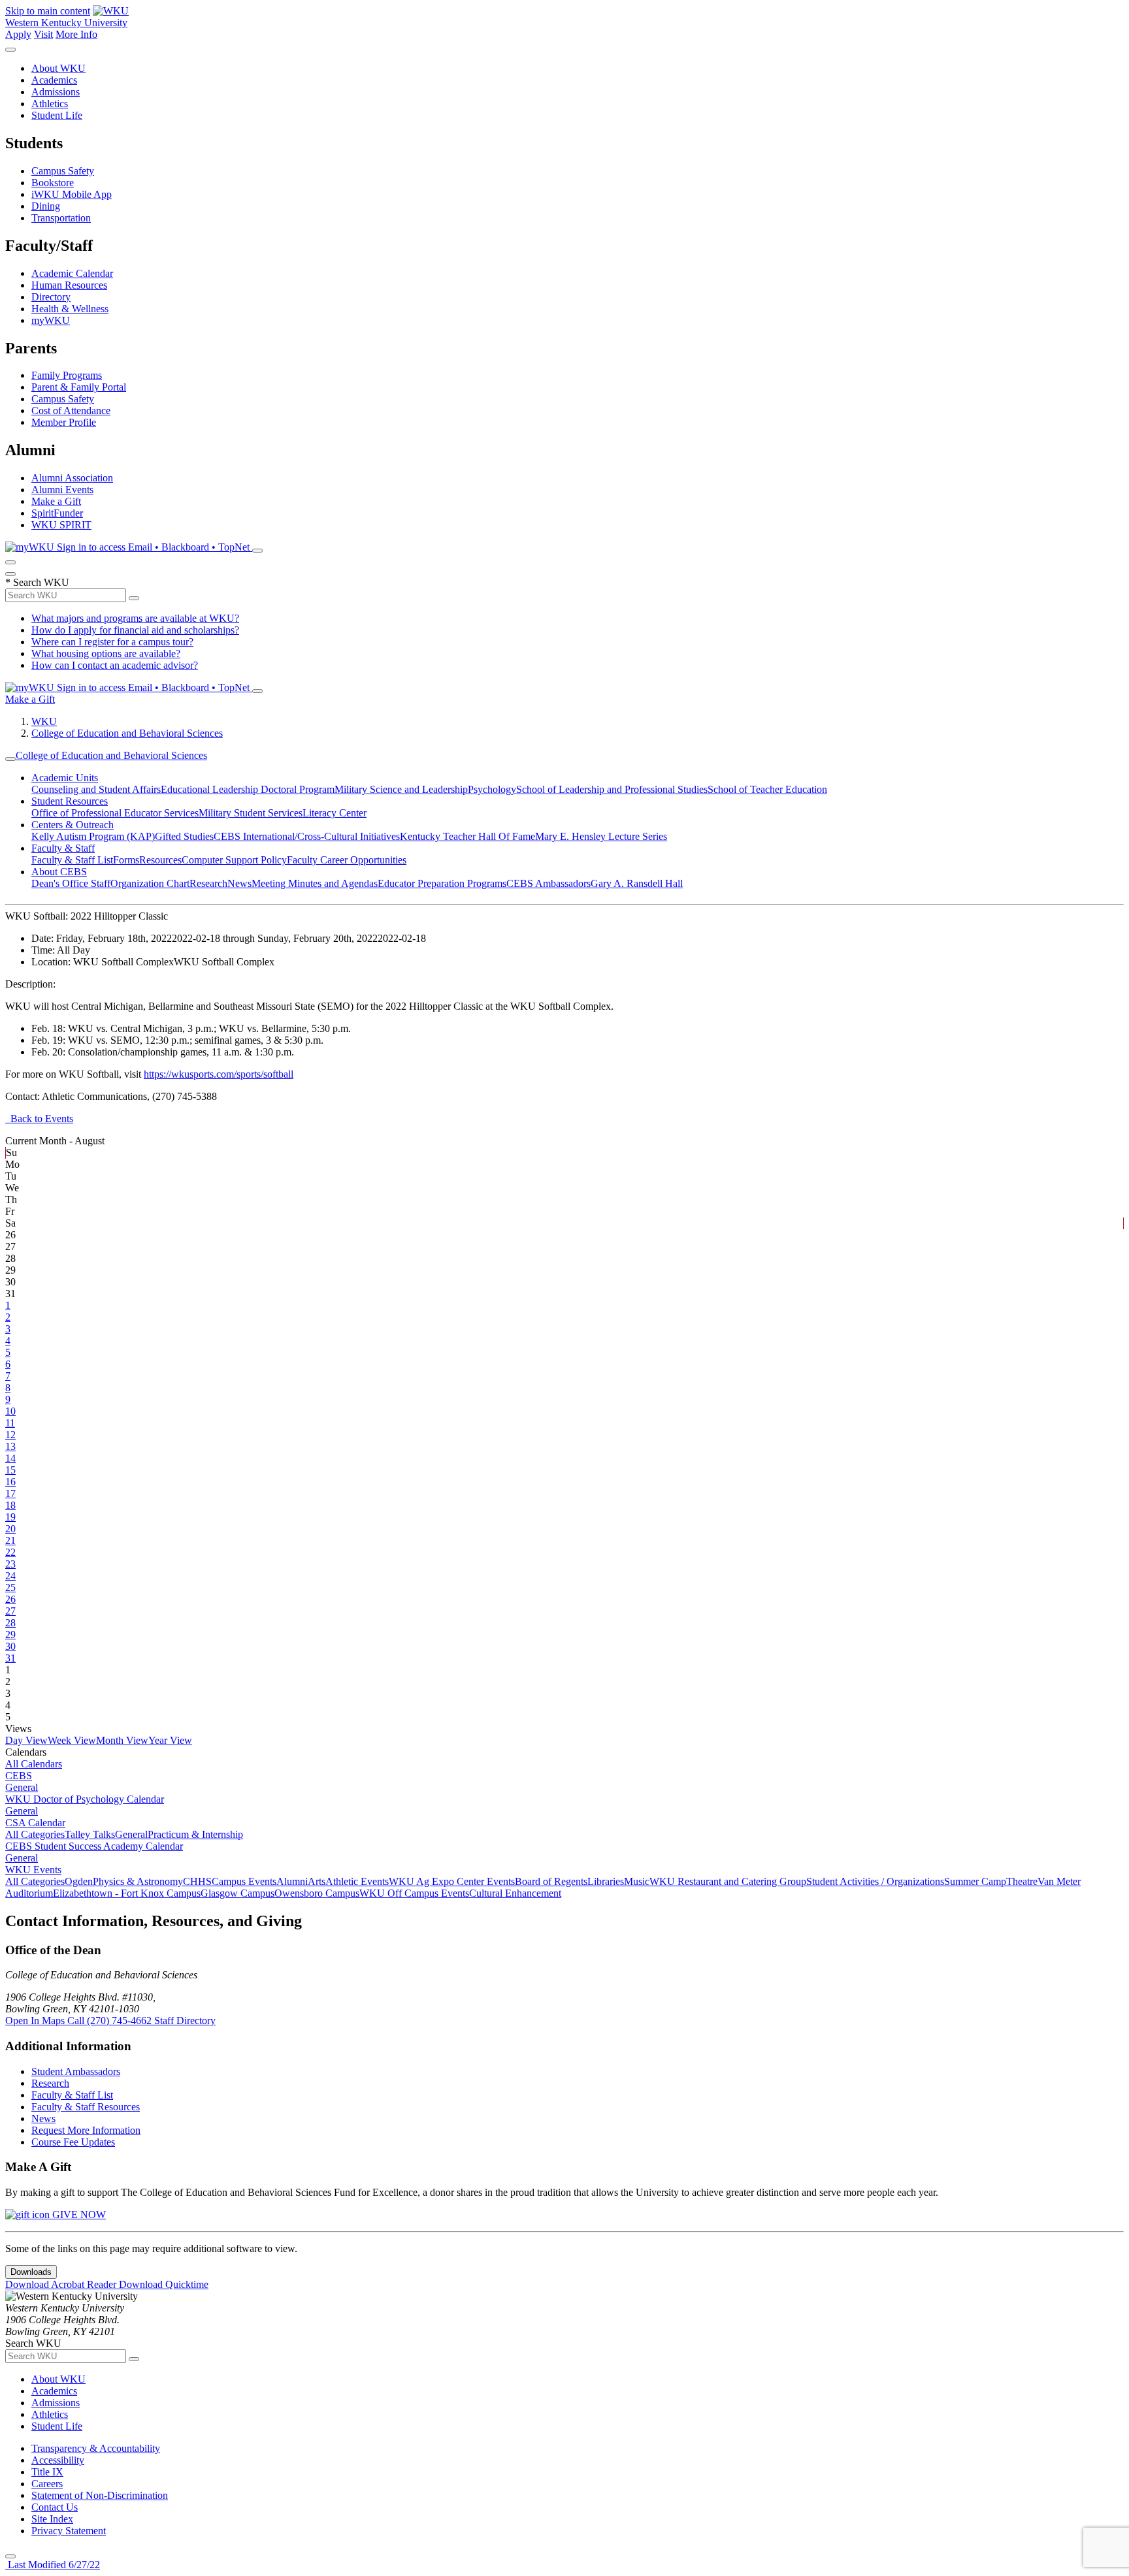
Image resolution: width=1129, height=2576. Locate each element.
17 (10, 1493)
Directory (51, 297)
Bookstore (53, 183)
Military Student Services (251, 813)
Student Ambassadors (76, 2071)
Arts (317, 1881)
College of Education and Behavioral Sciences (127, 733)
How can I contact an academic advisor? (115, 665)
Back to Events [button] (39, 1119)
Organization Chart (150, 883)
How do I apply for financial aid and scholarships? (135, 630)
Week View (72, 1740)
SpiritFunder (57, 513)
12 (10, 1435)
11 (10, 1423)
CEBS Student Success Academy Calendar (94, 1846)
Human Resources (69, 285)
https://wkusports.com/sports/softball (219, 1074)
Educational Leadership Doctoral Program (248, 789)
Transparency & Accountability (96, 2448)
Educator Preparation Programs (442, 883)
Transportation (61, 218)
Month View (122, 1740)
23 (10, 1564)
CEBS (19, 1776)
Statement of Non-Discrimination (100, 2495)
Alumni (292, 1881)
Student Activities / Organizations (875, 1881)
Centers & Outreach (73, 825)
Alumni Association (72, 478)
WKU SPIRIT (61, 525)
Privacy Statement (69, 2531)
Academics (54, 80)
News (239, 883)
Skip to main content (48, 11)
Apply (18, 34)
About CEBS (59, 872)
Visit (43, 34)
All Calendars (34, 1764)
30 (10, 1646)
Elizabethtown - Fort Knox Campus (127, 1893)
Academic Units (65, 778)
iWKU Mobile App (72, 194)
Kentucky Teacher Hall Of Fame (467, 836)
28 (10, 1623)
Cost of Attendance (71, 411)
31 (10, 1658)
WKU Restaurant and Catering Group (728, 1881)
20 (10, 1529)
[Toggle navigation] (10, 759)
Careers (47, 2484)
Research (208, 883)
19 (10, 1517)
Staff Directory (185, 2021)
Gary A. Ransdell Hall (637, 883)
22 (10, 1552)
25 (10, 1587)
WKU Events (33, 1870)
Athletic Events (357, 1881)
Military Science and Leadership (401, 789)
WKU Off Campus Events (414, 1893)
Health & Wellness (70, 309)
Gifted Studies (184, 836)
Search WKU (37, 582)
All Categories (35, 1834)
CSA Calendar (35, 1823)
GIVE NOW (78, 2214)
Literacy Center (335, 813)
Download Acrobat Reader (62, 2284)
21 (10, 1540)
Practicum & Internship (195, 1834)
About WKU (58, 68)
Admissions (56, 92)
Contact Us (55, 2507)
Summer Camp (975, 1881)
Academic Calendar (72, 273)
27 (10, 1611)
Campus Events (244, 1881)
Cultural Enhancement (515, 1893)
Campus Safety (63, 171)
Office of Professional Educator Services (115, 813)
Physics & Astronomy (138, 1881)
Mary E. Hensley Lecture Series (601, 836)
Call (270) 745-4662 (111, 2021)
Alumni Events (62, 490)
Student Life (57, 115)
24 (10, 1576)
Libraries (606, 1881)
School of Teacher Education (767, 789)
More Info (76, 34)
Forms (126, 860)
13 (10, 1446)
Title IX (47, 2472)
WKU (44, 721)
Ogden (79, 1881)
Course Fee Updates (73, 2142)
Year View (170, 1740)
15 (10, 1470)
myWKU (51, 320)
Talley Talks (90, 1834)
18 (10, 1505)
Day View (26, 1740)
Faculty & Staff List (72, 860)
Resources (160, 860)
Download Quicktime (164, 2284)
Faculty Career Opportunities (347, 860)
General (22, 1787)
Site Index (52, 2519)
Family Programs (67, 375)
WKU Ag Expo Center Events (452, 1881)
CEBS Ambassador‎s (548, 883)
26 (10, 1599)
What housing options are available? (106, 653)
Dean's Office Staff (71, 883)
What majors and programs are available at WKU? (135, 618)
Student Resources (70, 801)
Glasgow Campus (237, 1893)
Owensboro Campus (317, 1893)
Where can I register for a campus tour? (112, 642)
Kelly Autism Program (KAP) (93, 836)
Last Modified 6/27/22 (53, 2565)
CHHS (197, 1881)
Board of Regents (551, 1881)
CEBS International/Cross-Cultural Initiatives (307, 836)
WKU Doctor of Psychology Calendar (85, 1799)
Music (637, 1881)
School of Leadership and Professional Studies (612, 789)
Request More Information (86, 2130)
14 (10, 1458)
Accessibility (58, 2460)
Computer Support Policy (234, 860)
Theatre (1022, 1881)
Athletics (50, 104)
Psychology (492, 789)
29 (10, 1634)
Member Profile (64, 422)
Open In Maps (36, 2021)
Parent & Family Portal (79, 387)
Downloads (31, 2272)
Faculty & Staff (63, 848)
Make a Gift (56, 501)
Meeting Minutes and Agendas (315, 883)
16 (10, 1482)
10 (10, 1411)
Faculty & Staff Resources (86, 2107)
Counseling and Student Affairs (96, 789)
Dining (46, 206)
